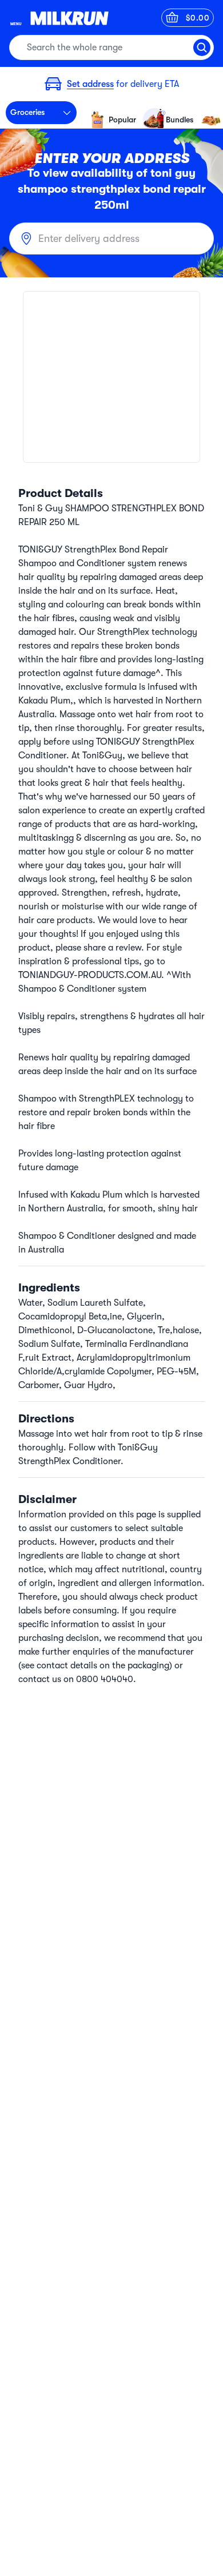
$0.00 (198, 18)
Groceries (27, 112)
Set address (90, 84)
